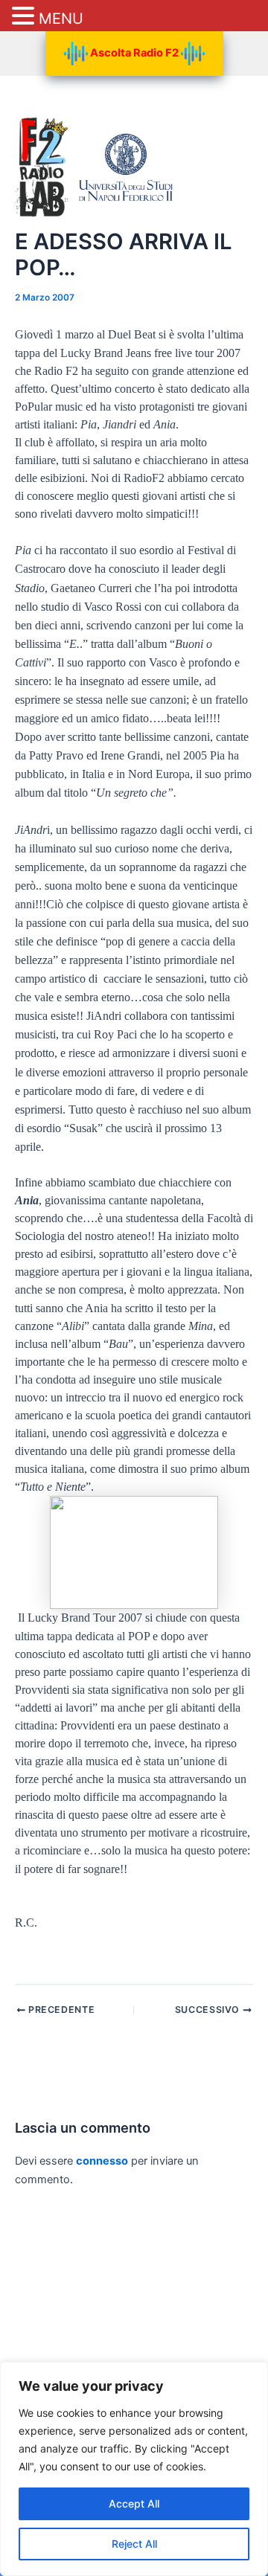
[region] (134, 2469)
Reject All (134, 2544)
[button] (25, 17)
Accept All (134, 2503)
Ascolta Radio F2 (134, 53)
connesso (102, 2161)
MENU (61, 19)
